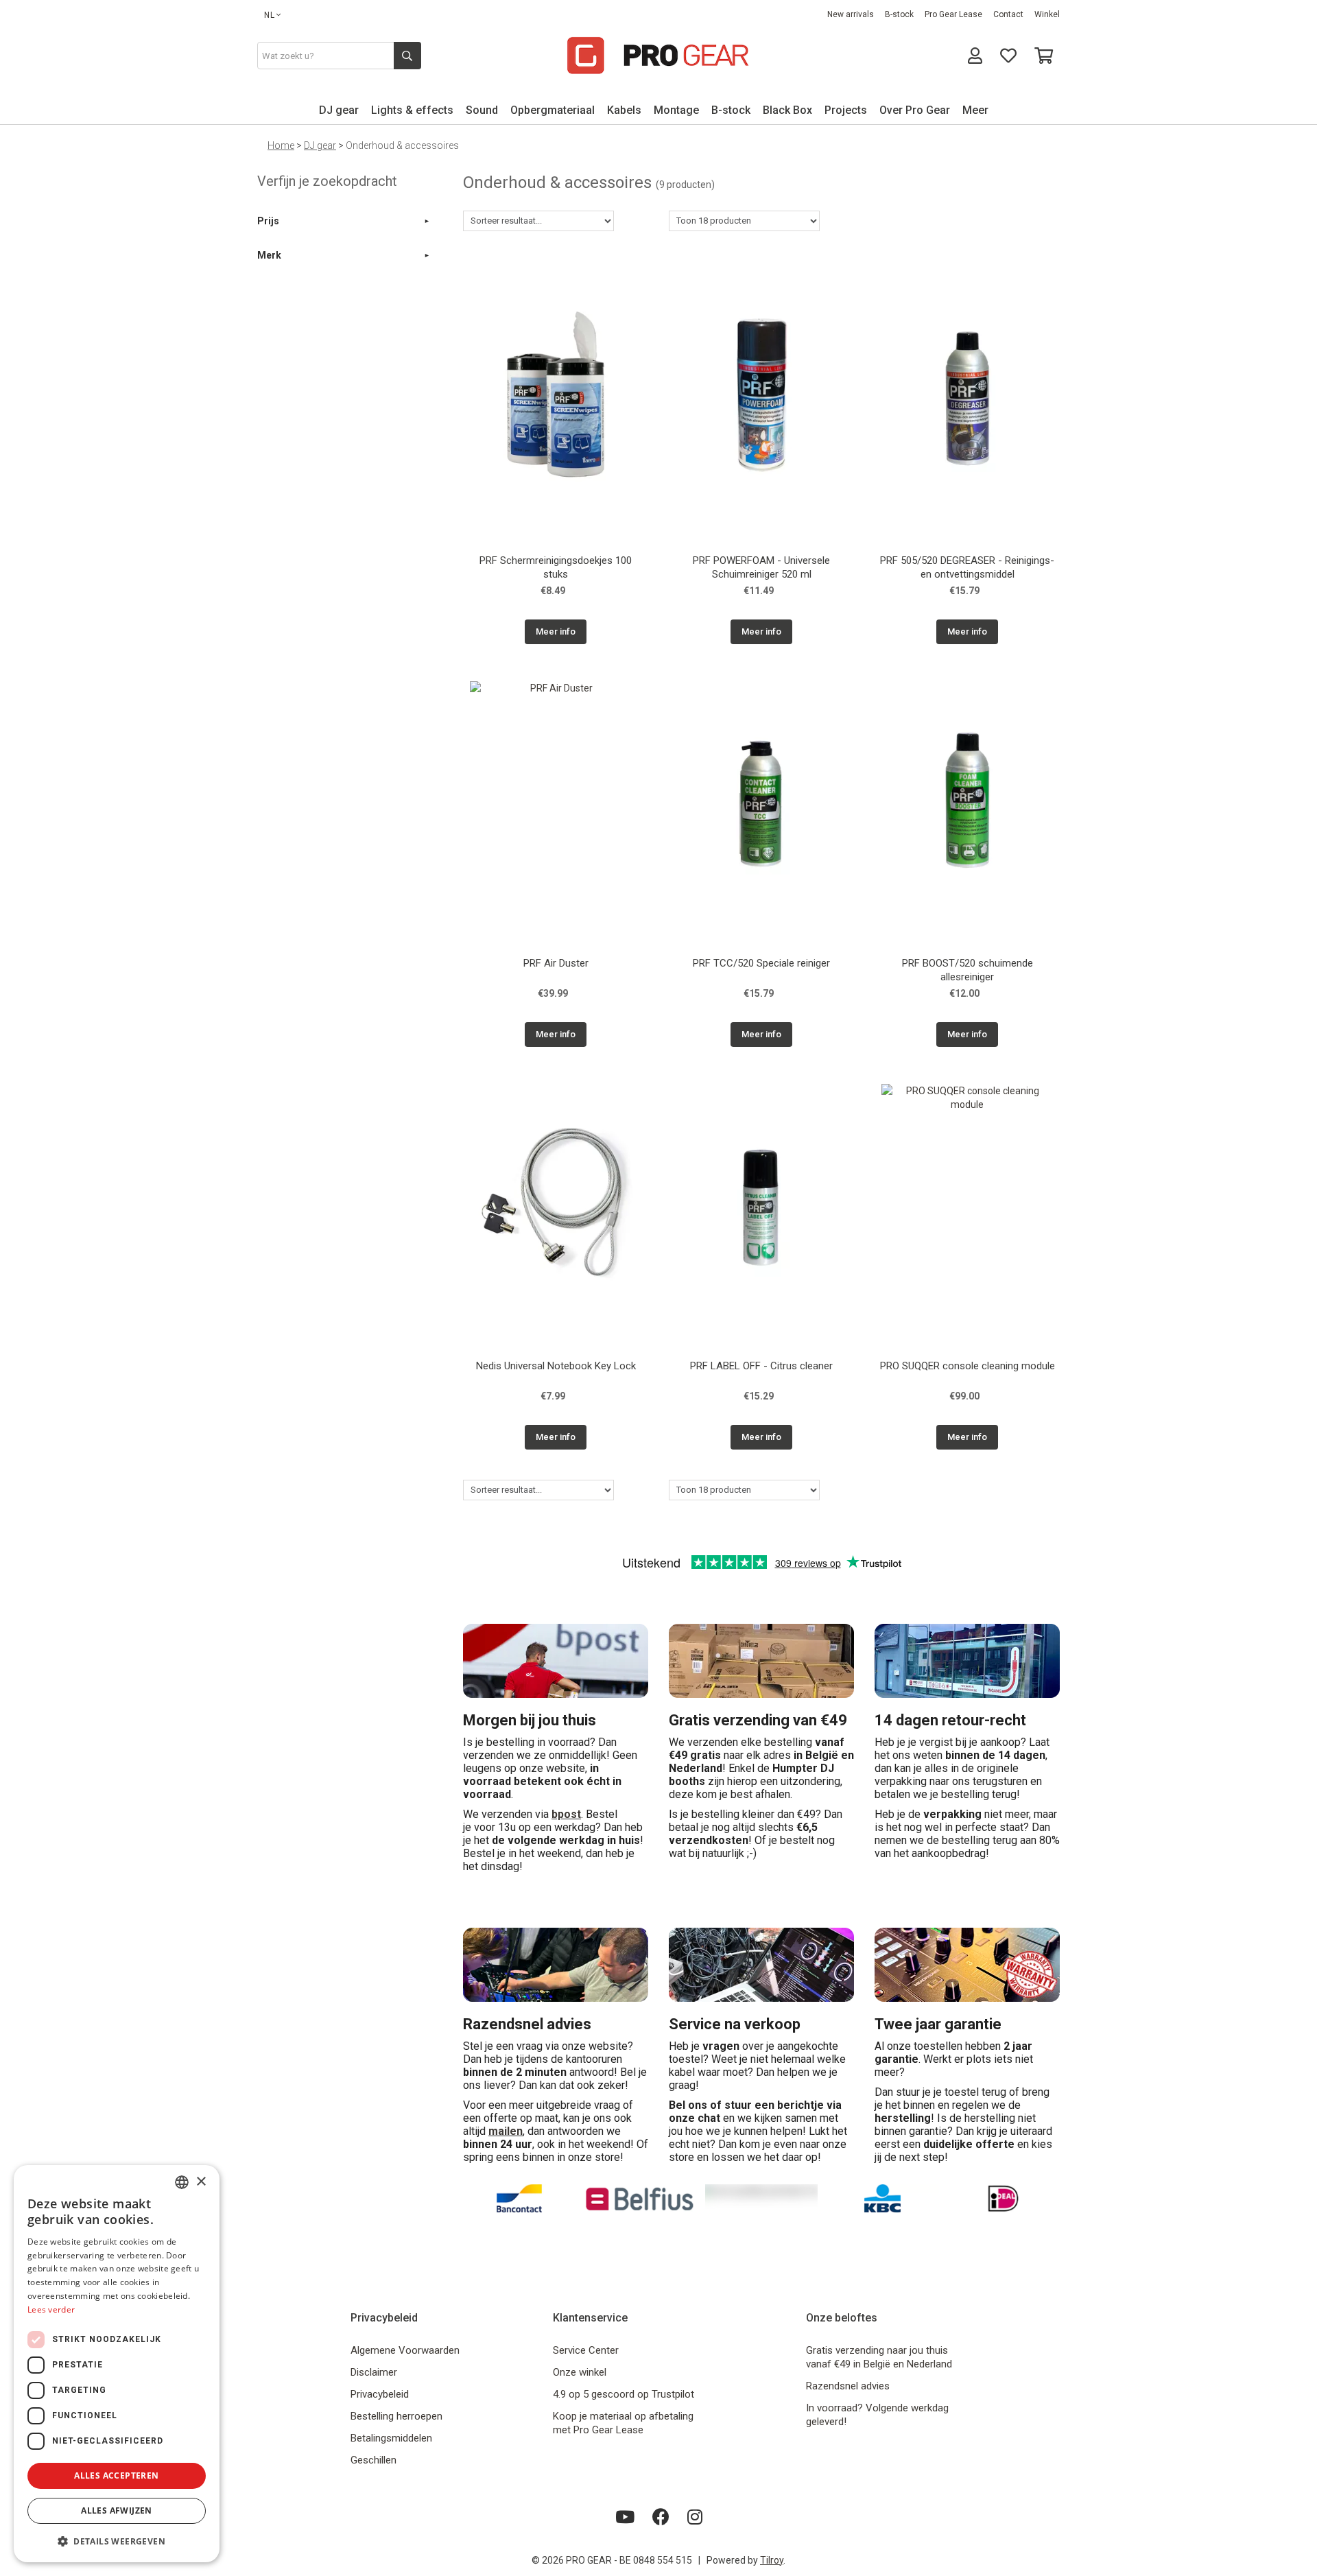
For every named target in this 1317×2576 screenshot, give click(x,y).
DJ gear (339, 110)
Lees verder (51, 2309)
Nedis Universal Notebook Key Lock (556, 1366)
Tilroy (772, 2560)
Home (281, 145)
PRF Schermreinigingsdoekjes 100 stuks (556, 567)
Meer (975, 110)
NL (270, 15)
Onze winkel (580, 2372)
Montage (676, 110)
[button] (117, 2541)
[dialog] (117, 2364)
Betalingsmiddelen (391, 2438)
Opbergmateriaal (553, 110)
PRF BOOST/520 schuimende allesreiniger (968, 970)
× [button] (201, 2182)
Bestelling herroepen (396, 2416)
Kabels (624, 110)
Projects (846, 110)
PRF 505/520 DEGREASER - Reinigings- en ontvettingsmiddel (967, 567)
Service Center (586, 2350)
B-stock (899, 14)
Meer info (556, 631)
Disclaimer (374, 2372)
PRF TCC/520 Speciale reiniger (761, 963)
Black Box (787, 110)
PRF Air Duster (556, 963)
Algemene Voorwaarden (405, 2350)
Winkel (1047, 14)
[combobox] (182, 2182)
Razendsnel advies (848, 2386)
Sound (482, 110)
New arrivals (851, 14)
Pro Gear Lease (953, 14)
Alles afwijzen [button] (117, 2510)
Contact (1008, 14)
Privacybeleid (380, 2394)
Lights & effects (412, 110)
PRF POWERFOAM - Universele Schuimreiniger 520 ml (761, 567)
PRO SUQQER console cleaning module (968, 1366)
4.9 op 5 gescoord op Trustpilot (624, 2394)
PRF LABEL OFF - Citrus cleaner (761, 1366)
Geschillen (373, 2460)
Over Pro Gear (915, 110)
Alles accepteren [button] (116, 2475)
